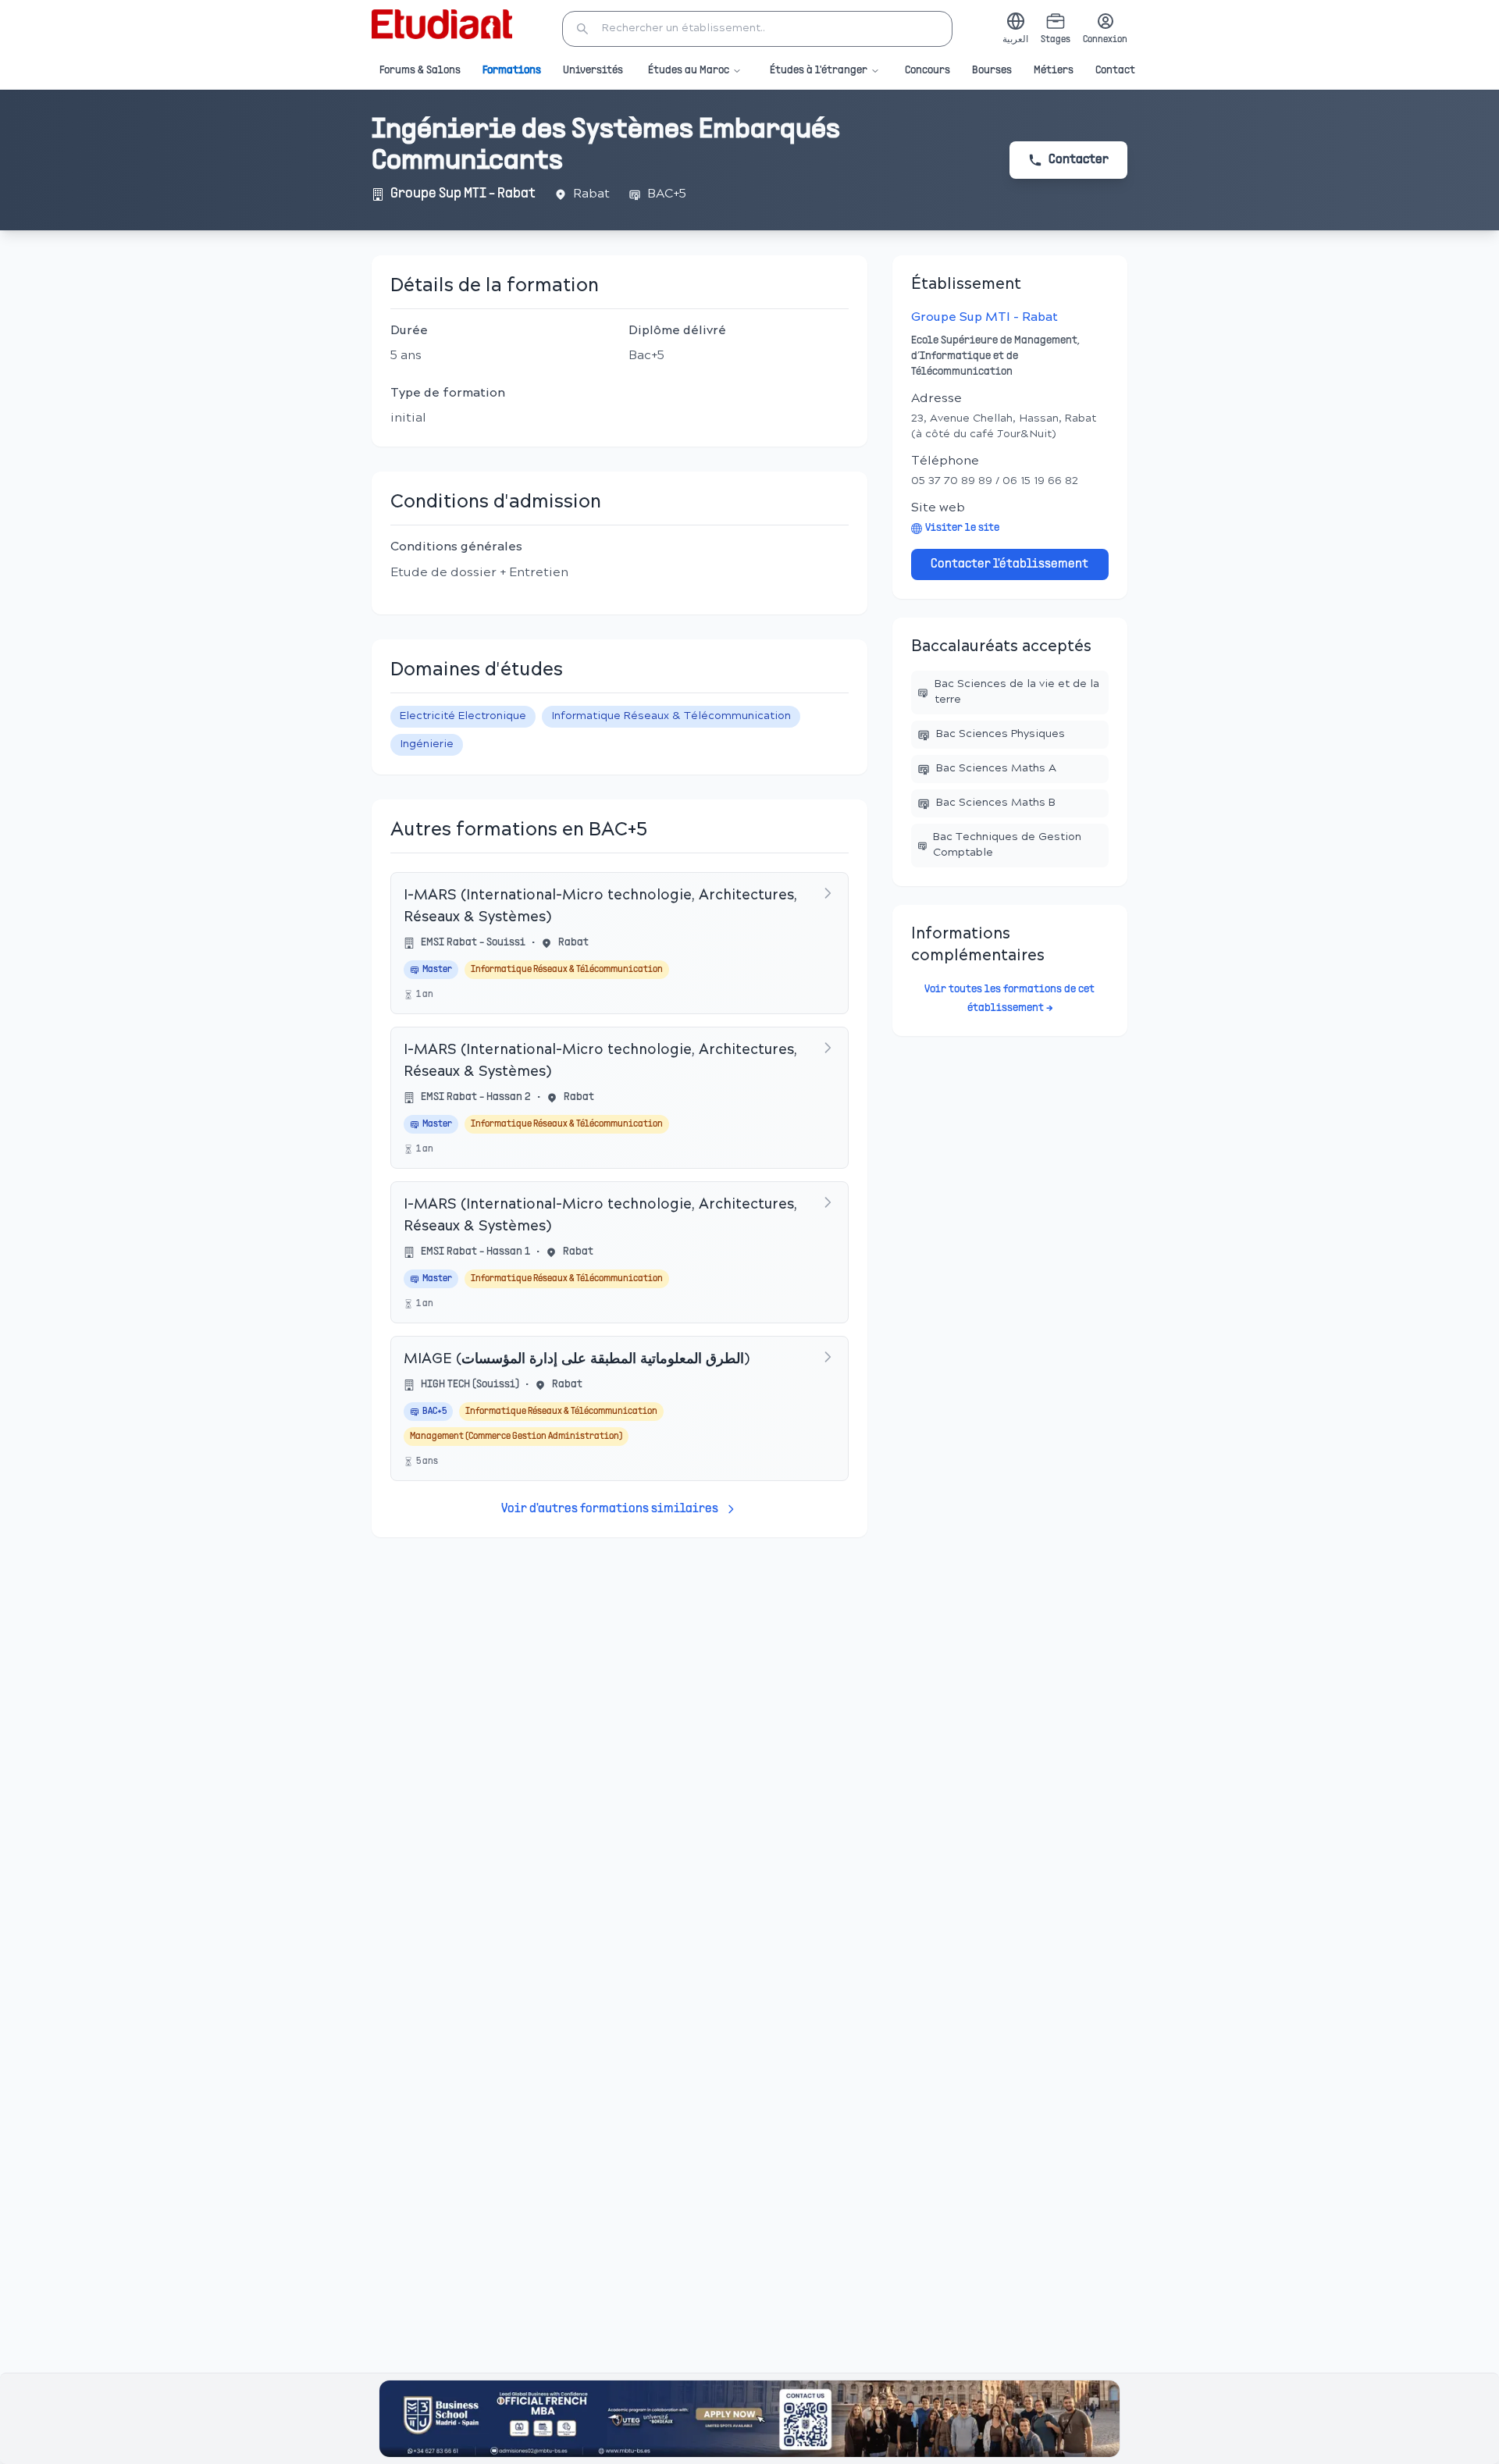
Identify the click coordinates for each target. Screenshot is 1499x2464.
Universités (593, 71)
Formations (512, 71)
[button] (757, 29)
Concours (928, 71)
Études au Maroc (689, 71)
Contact (1115, 71)
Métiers (1054, 71)
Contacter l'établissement (1009, 564)
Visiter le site (962, 528)
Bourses (992, 71)
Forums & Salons (420, 71)
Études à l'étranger (819, 71)
